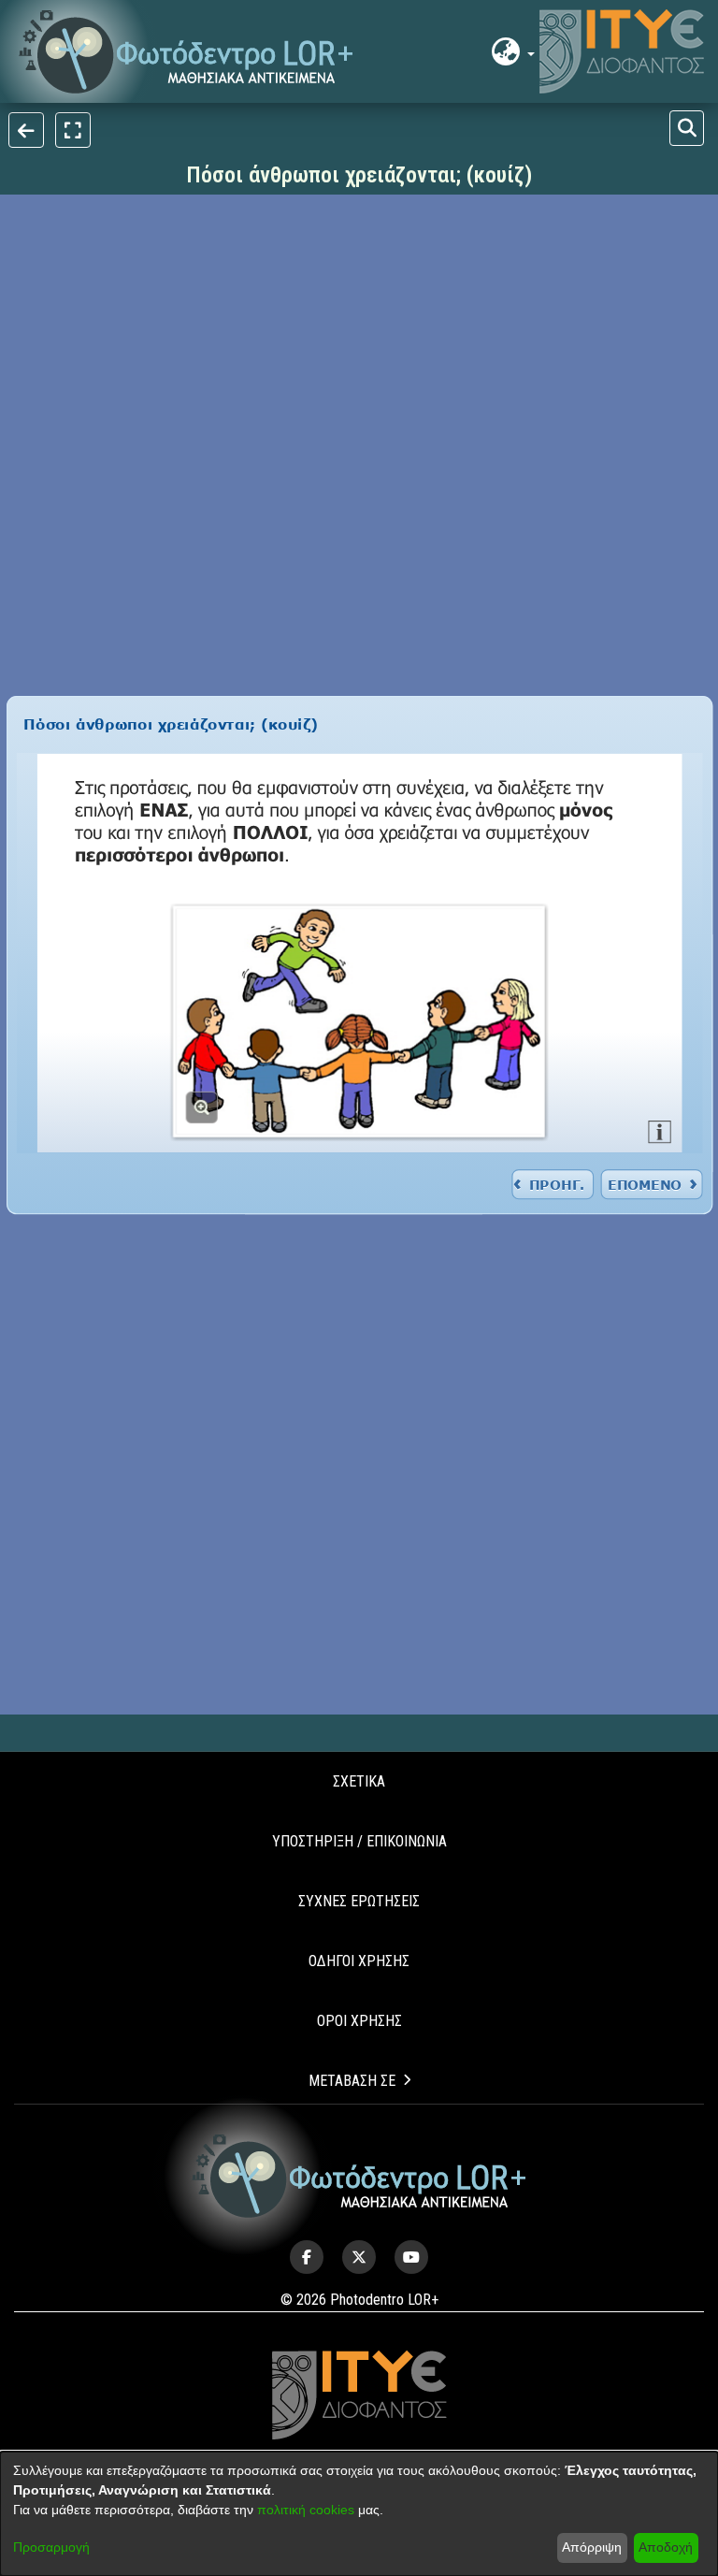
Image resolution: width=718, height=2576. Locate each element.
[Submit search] (687, 128)
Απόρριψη (592, 2547)
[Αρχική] (359, 2176)
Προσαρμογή (51, 2547)
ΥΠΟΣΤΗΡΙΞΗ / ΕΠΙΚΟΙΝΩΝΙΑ (359, 1841)
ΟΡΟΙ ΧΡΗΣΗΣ (359, 2021)
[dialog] (359, 2514)
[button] (187, 52)
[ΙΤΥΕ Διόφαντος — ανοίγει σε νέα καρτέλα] (622, 51)
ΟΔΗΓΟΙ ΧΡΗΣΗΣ (359, 1961)
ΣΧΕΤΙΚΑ (359, 1781)
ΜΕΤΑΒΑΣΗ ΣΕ (352, 2081)
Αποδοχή (666, 2547)
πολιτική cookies (306, 2510)
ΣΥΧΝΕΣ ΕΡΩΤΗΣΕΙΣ (359, 1901)
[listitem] (307, 2257)
